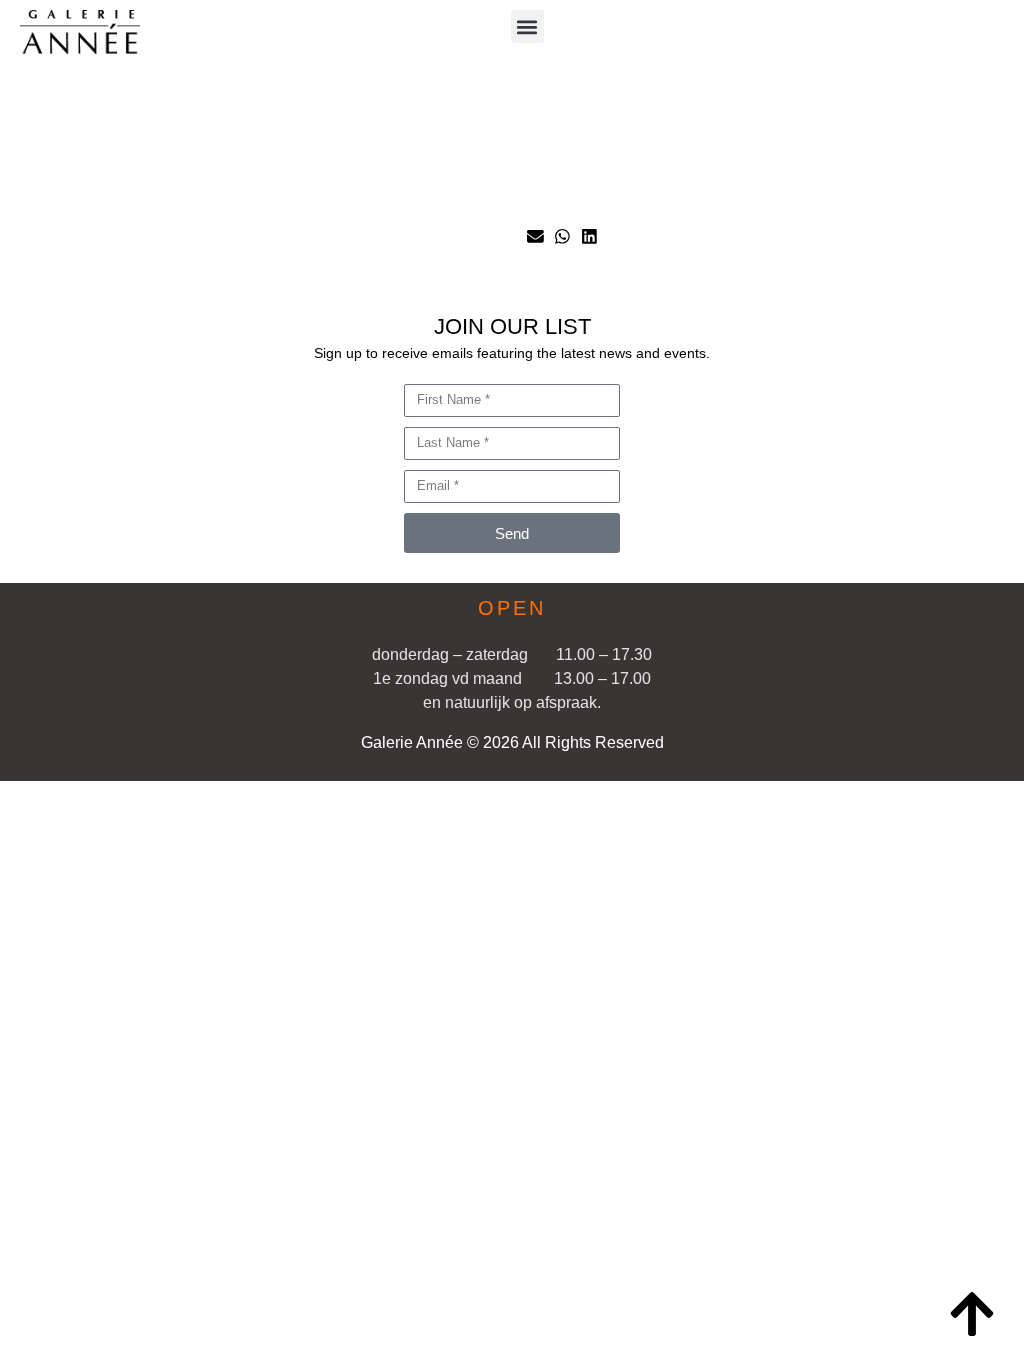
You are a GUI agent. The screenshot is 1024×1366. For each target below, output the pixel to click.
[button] (527, 26)
